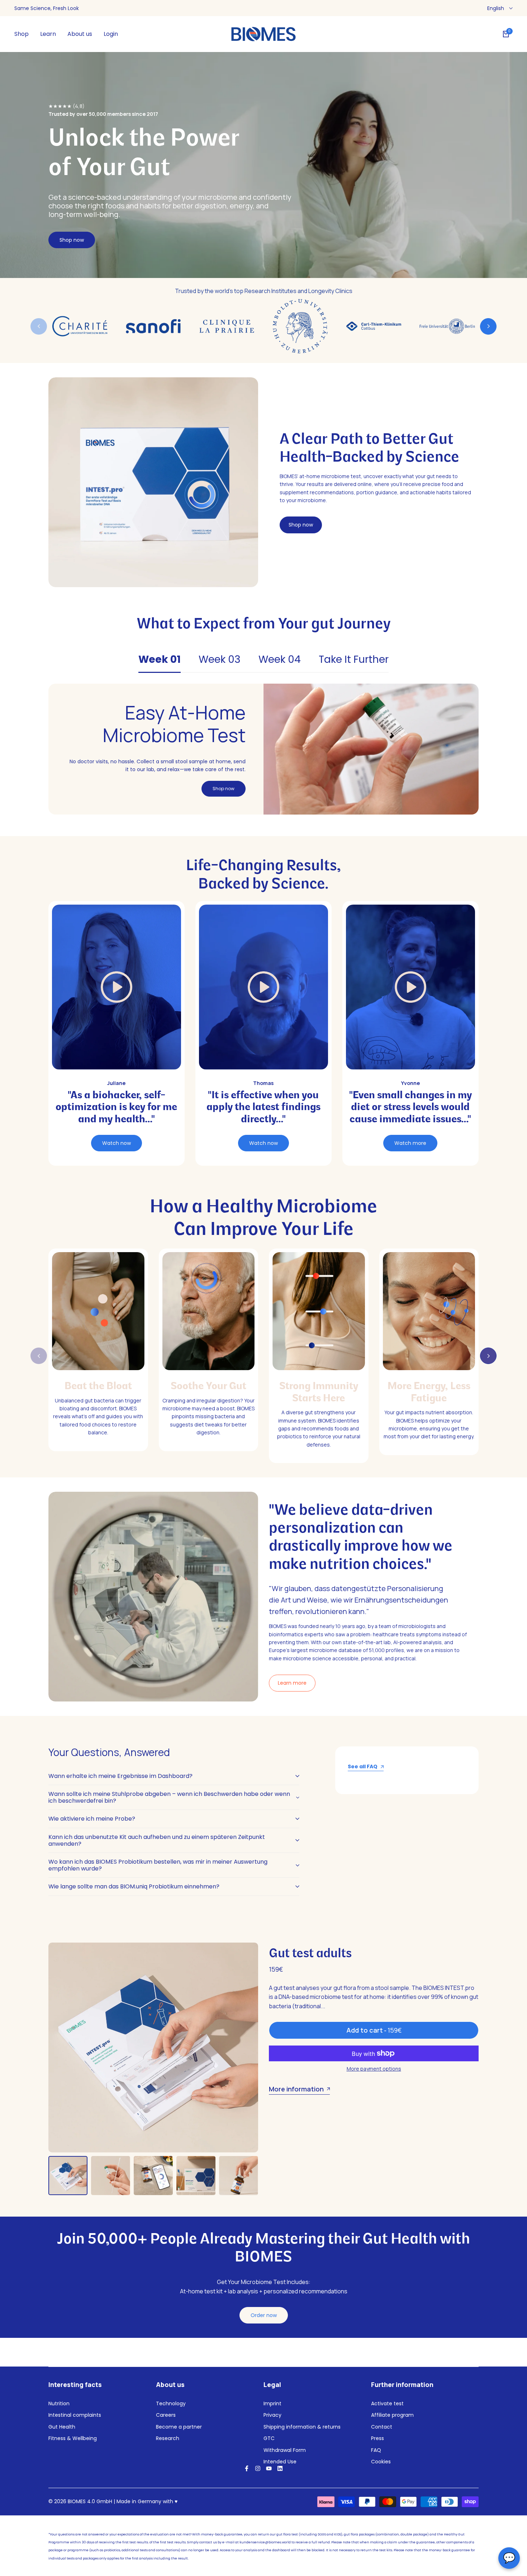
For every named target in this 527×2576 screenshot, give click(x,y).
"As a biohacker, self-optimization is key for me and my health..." (116, 1108)
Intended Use (280, 2462)
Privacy (272, 2415)
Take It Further (354, 659)
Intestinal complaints (75, 2415)
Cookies (381, 2462)
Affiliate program (392, 2415)
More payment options (374, 2069)
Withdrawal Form (285, 2450)
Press (378, 2438)
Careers (166, 2415)
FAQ (376, 2450)
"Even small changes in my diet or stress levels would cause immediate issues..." (410, 1108)
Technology (171, 2403)
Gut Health (62, 2427)
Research (168, 2438)
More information (296, 2089)
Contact (382, 2427)
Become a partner (179, 2427)
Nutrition (59, 2403)
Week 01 (160, 659)
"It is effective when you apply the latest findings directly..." (263, 1108)
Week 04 (280, 659)
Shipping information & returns (302, 2427)
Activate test (387, 2403)
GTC (269, 2438)
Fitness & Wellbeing (73, 2438)
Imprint (272, 2403)
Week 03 (220, 659)
